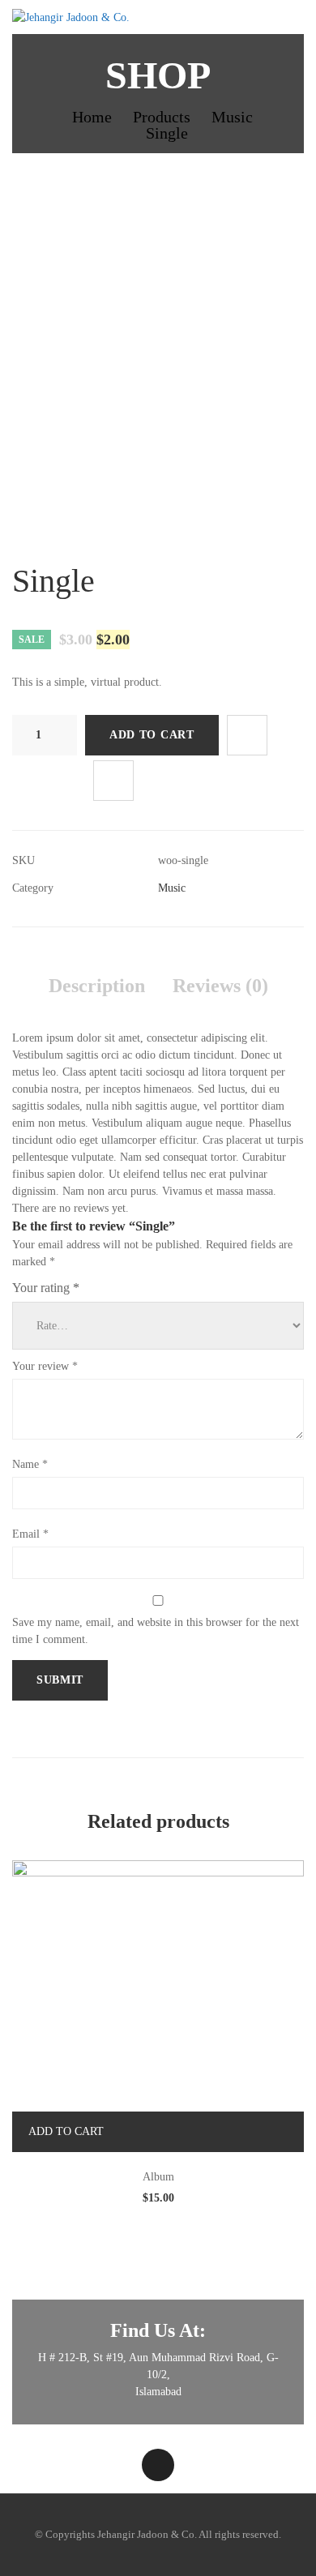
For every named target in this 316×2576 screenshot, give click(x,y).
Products (162, 117)
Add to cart (152, 735)
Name (30, 1464)
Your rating (46, 1288)
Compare (113, 781)
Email (30, 1534)
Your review (45, 1366)
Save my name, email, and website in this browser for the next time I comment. (156, 1631)
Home (92, 117)
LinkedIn (158, 2465)
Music (232, 117)
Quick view (256, 2132)
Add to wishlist (247, 735)
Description (97, 986)
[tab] (97, 986)
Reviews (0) (220, 986)
